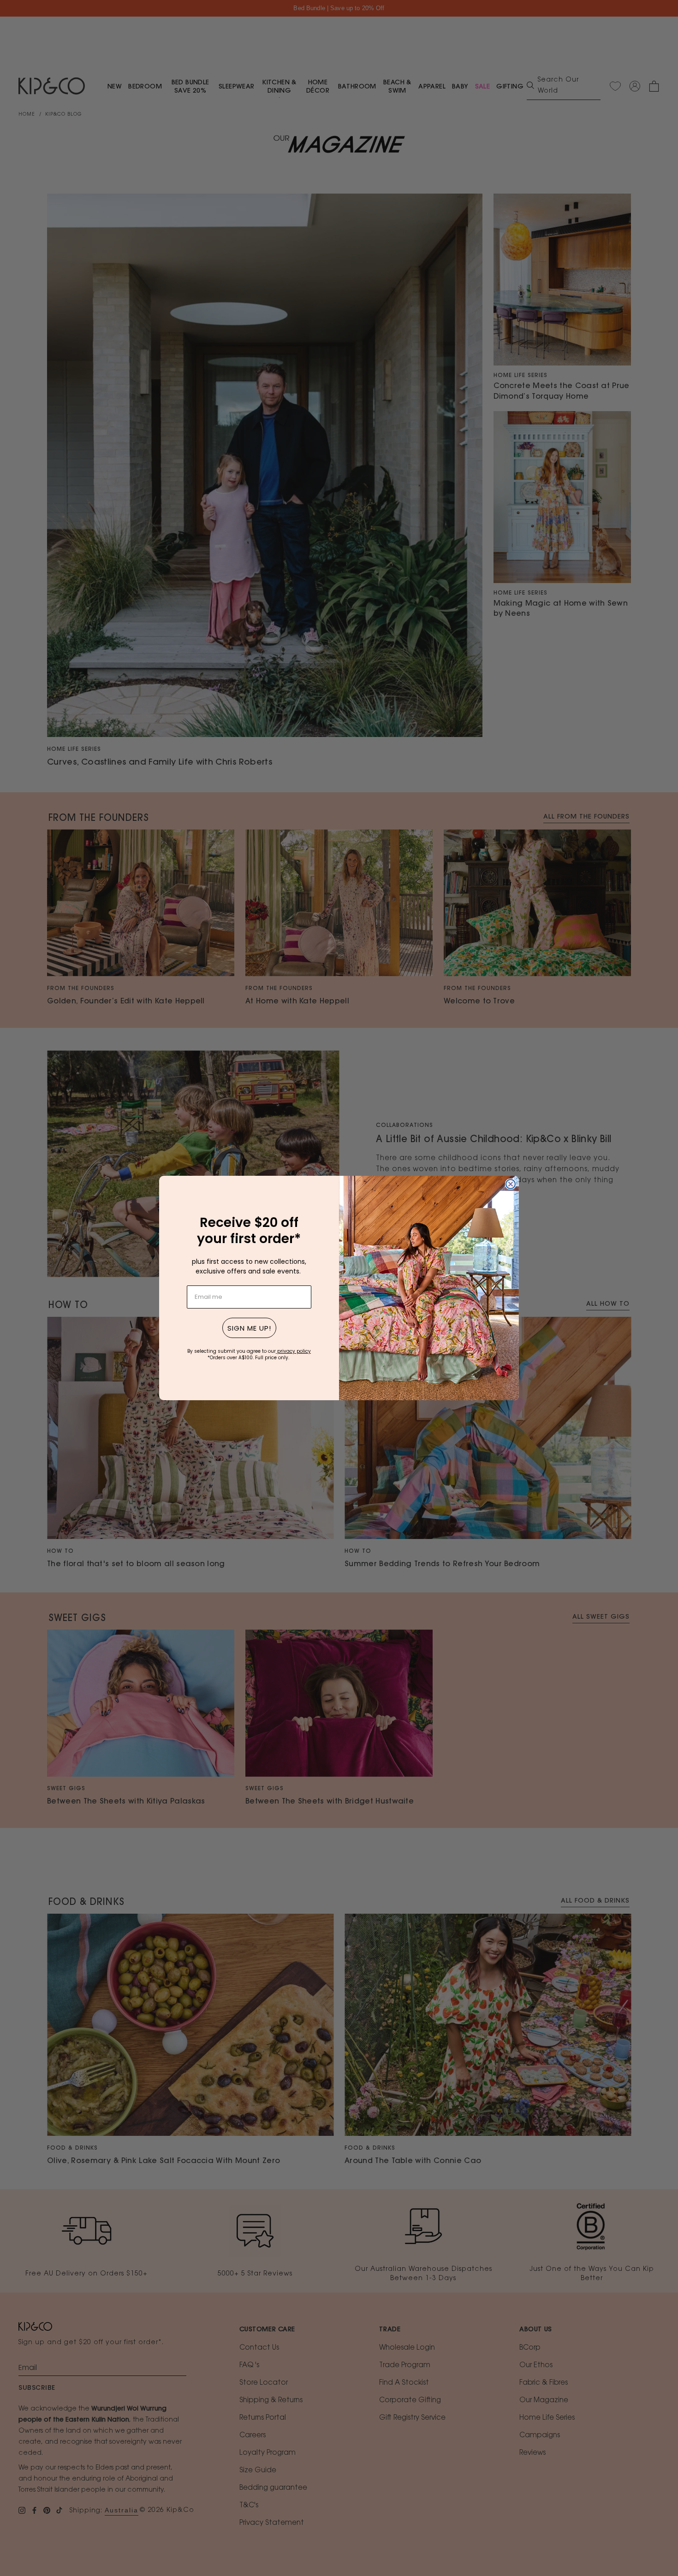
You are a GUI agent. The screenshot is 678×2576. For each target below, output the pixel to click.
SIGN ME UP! (249, 1328)
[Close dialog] (511, 1184)
